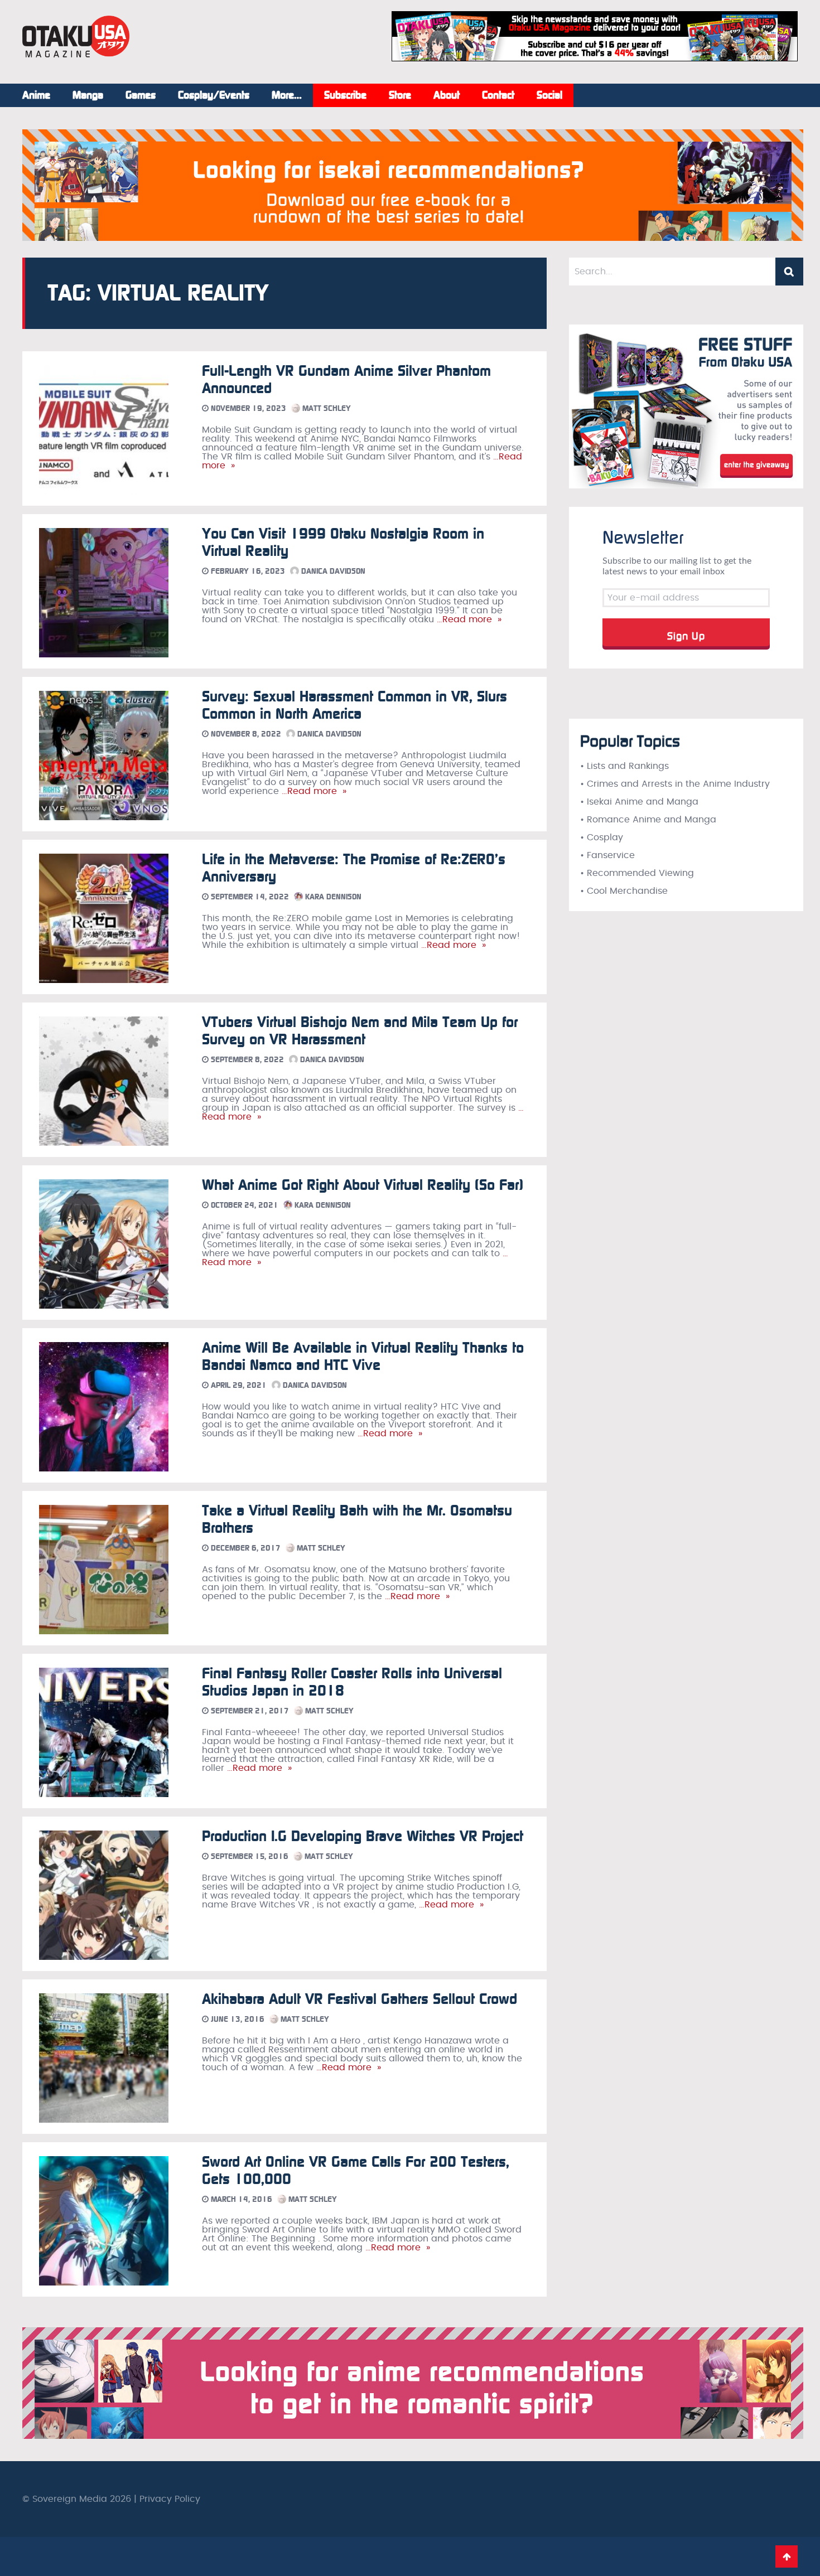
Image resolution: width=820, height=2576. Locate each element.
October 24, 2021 (243, 1205)
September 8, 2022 (246, 1060)
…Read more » (468, 619)
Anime (36, 95)
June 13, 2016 (237, 2019)
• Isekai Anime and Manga (639, 802)
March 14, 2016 (240, 2199)
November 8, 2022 (245, 734)
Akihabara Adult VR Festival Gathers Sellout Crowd (360, 1999)
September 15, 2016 (249, 1856)
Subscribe (345, 95)
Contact (498, 95)
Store (400, 95)
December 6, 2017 (245, 1548)
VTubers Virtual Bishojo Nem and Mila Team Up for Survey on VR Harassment (360, 1031)
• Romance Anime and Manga (648, 820)
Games (141, 95)
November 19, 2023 (247, 408)
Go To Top (787, 2556)
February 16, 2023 (247, 571)
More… (287, 95)
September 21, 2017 (249, 1711)
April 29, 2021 (238, 1385)
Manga (88, 95)
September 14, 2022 (249, 897)
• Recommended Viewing (637, 873)
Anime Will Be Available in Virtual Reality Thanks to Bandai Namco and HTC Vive (363, 1357)
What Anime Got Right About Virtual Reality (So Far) (363, 1185)
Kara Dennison (332, 897)
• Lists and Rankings (624, 766)
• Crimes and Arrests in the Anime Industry (675, 784)
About (447, 95)
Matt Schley (325, 408)
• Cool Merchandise (624, 891)
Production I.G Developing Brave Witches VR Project (363, 1836)
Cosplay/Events (214, 95)
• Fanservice (607, 855)
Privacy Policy (170, 2499)
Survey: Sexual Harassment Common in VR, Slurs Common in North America (354, 705)
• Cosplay (602, 837)
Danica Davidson (332, 571)
